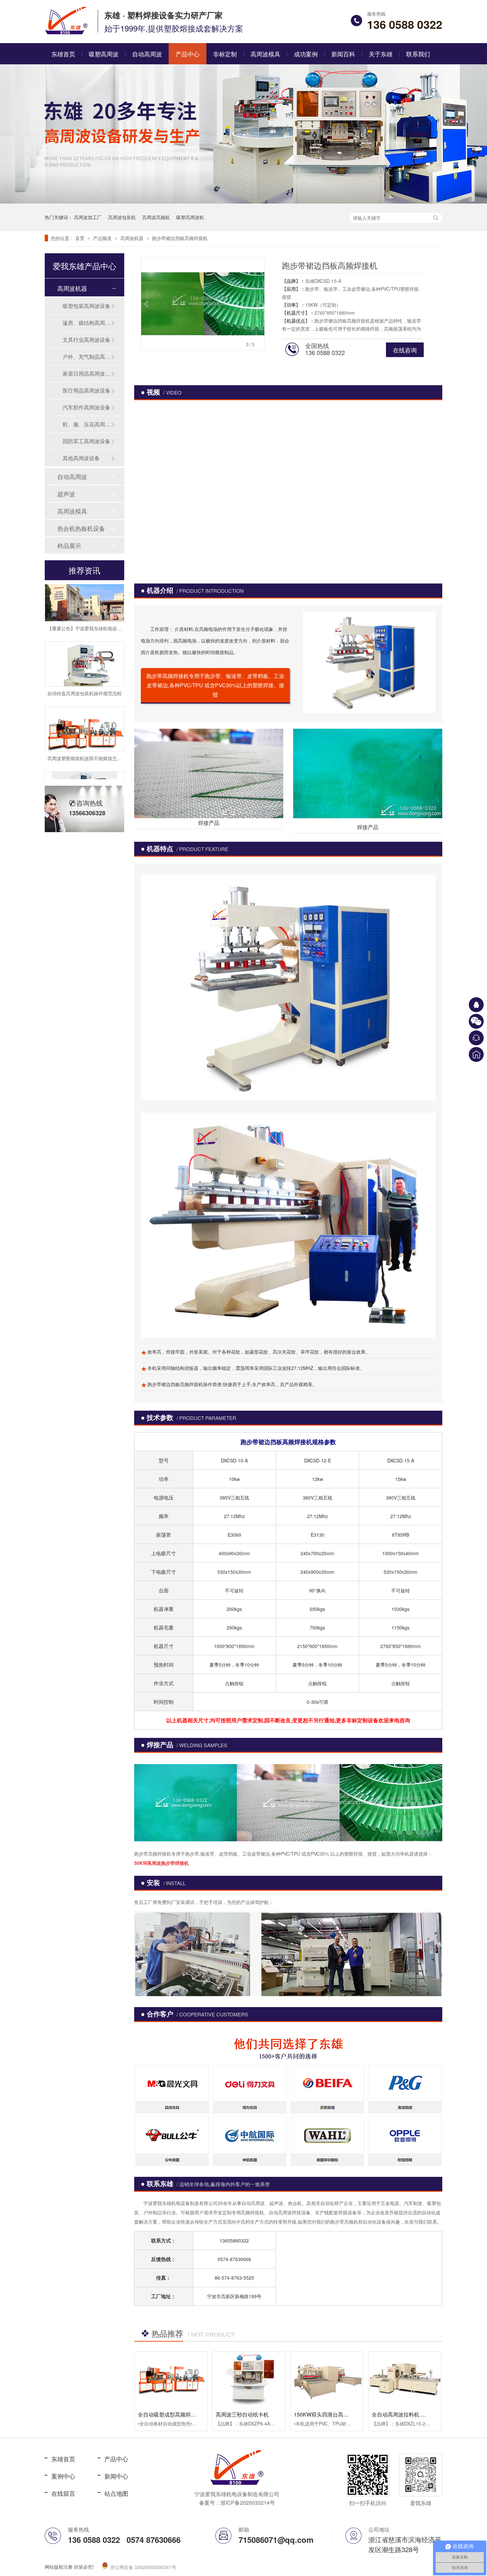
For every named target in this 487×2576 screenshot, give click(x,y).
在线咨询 (405, 350)
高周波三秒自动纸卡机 (242, 2414)
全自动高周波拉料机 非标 (402, 2414)
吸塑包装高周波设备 (86, 306)
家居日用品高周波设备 (87, 373)
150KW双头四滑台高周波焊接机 (332, 2414)
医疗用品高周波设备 (86, 390)
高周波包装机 (122, 217)
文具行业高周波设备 (86, 340)
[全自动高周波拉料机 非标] (405, 2379)
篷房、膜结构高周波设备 (87, 323)
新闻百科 (343, 54)
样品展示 (69, 545)
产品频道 (103, 238)
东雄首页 (63, 54)
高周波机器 (133, 238)
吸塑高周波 (104, 54)
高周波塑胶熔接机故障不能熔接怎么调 (87, 733)
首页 (81, 238)
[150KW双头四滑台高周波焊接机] (327, 2379)
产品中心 (188, 54)
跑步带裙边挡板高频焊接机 (180, 238)
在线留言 (63, 2493)
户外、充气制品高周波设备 (87, 357)
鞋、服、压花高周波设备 (87, 424)
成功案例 (306, 54)
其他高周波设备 (81, 458)
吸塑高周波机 (190, 217)
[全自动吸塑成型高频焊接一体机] (171, 2379)
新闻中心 (116, 2476)
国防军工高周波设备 (86, 441)
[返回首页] (476, 1054)
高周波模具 (265, 54)
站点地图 (116, 2493)
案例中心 (63, 2476)
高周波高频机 (156, 217)
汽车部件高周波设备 (86, 407)
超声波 (66, 494)
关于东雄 (381, 54)
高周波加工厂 (88, 217)
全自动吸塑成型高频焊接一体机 (175, 2414)
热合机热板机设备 (81, 528)
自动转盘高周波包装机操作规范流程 (84, 668)
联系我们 (418, 54)
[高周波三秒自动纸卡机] (249, 2379)
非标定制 (225, 54)
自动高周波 (147, 54)
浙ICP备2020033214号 (248, 2503)
